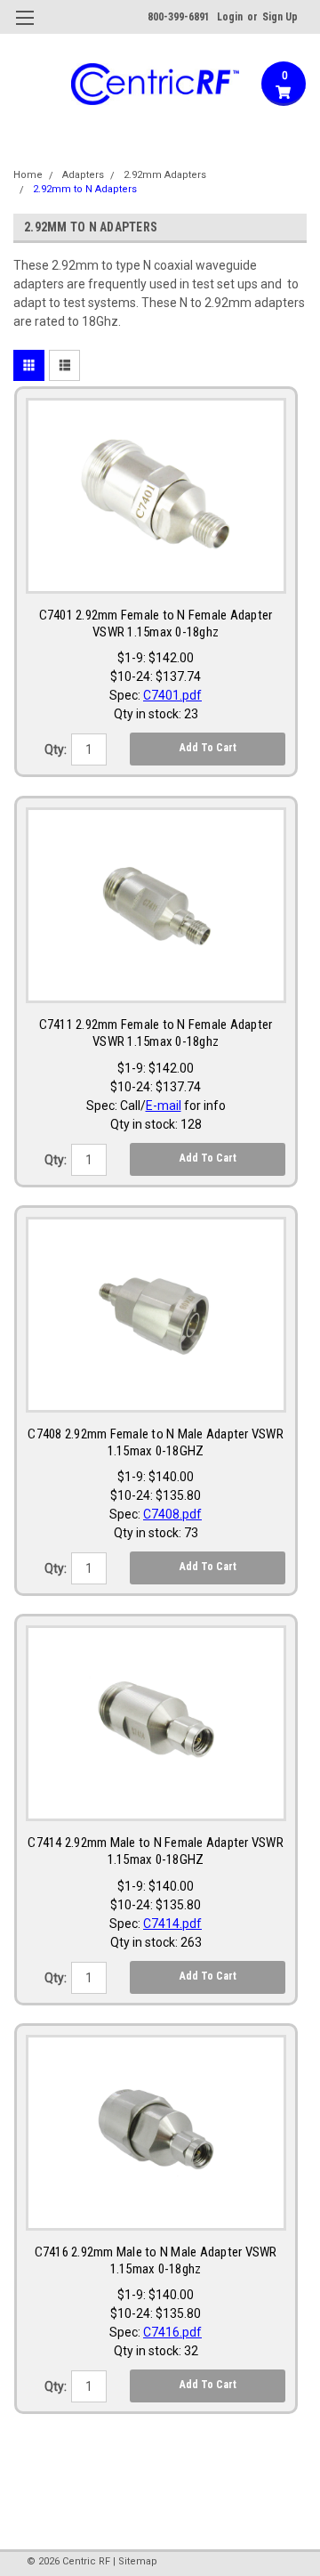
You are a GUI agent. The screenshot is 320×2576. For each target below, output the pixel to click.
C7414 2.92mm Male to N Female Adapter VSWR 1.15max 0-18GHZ (156, 1851)
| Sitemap (135, 2561)
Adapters (83, 175)
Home (28, 175)
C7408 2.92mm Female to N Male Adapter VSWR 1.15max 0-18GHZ (156, 1442)
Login (230, 17)
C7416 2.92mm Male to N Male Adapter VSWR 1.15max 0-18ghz (156, 2260)
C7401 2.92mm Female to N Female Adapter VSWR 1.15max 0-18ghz (156, 624)
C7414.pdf (172, 1924)
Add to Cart (208, 748)
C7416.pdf (172, 2332)
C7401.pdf (172, 695)
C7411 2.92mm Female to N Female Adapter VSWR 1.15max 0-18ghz (156, 1033)
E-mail (164, 1106)
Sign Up (280, 17)
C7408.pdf (172, 1514)
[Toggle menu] (24, 29)
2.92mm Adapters (165, 175)
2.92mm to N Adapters (85, 189)
